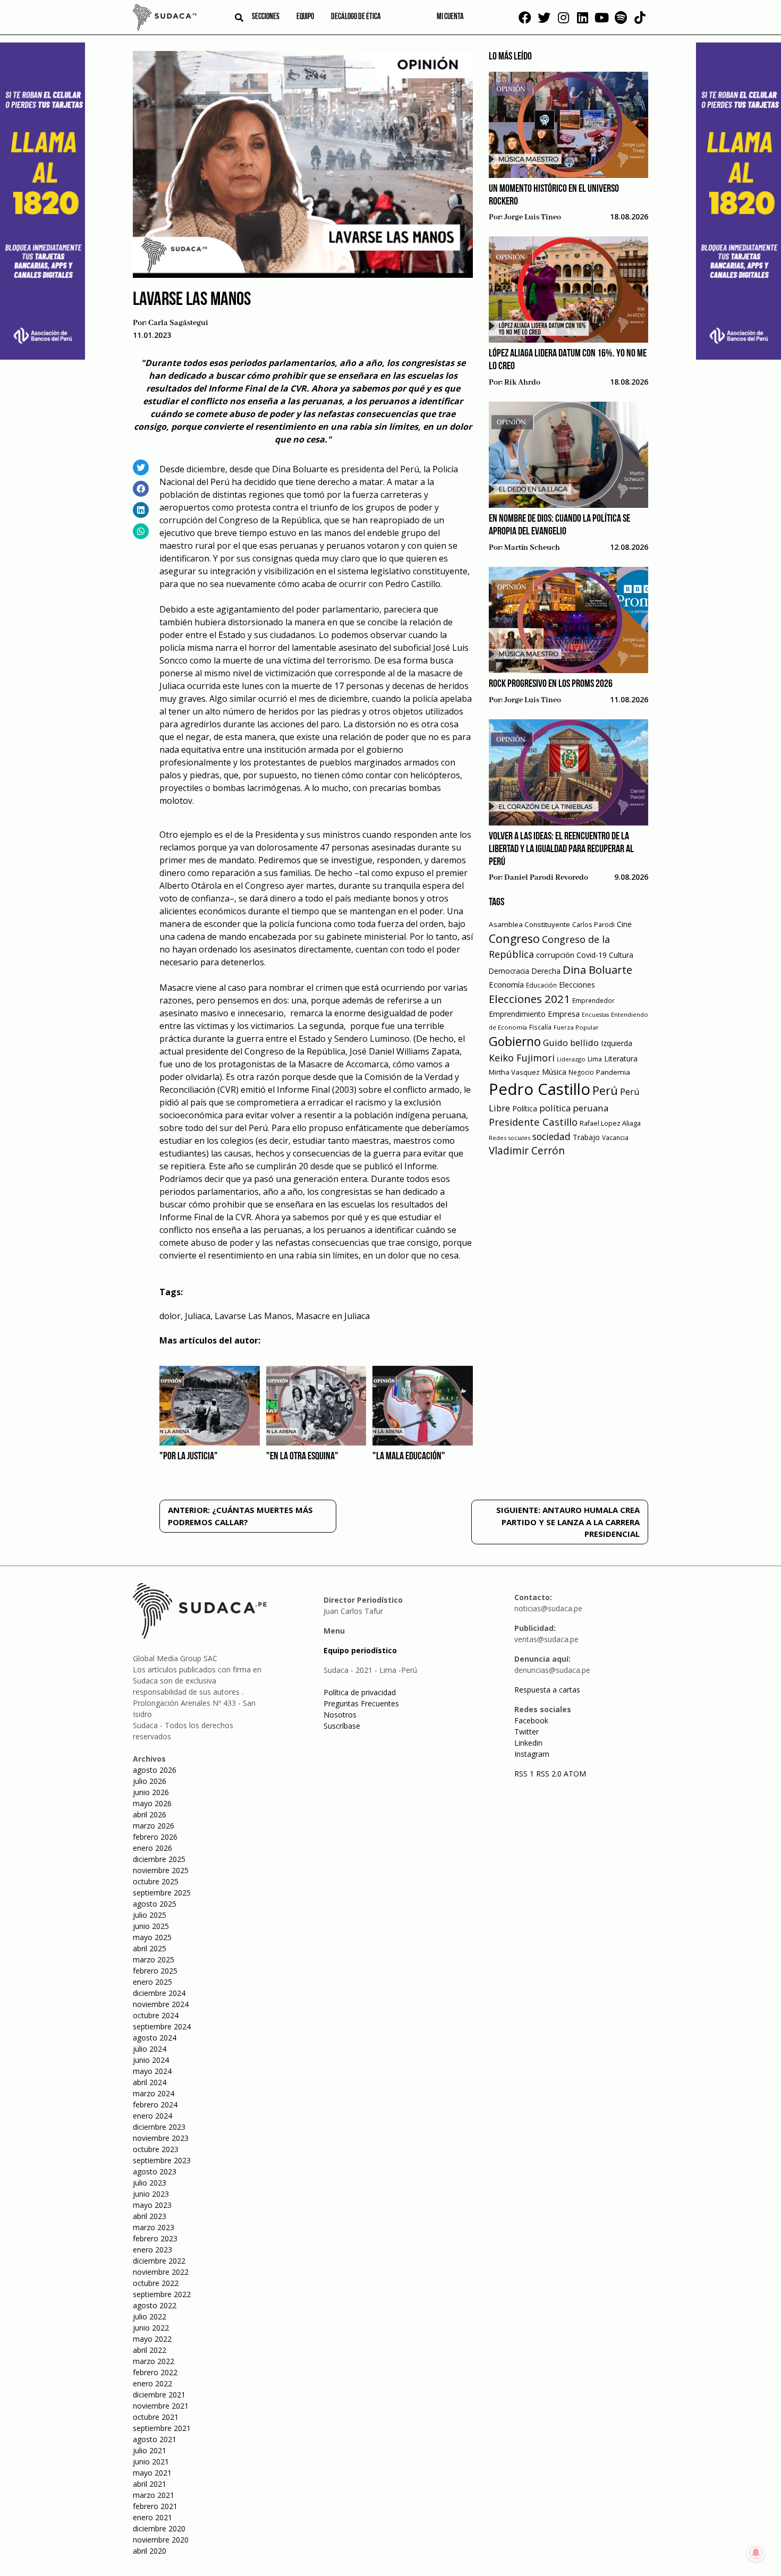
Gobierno (515, 1042)
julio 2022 (150, 2316)
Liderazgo (571, 1059)
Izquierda (617, 1043)
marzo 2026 (154, 1826)
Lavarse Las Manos (253, 1316)
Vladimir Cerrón (527, 1151)
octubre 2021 (156, 2417)
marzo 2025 (154, 1959)
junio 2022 (151, 2328)
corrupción (555, 955)
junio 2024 (151, 2060)
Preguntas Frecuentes (361, 1703)
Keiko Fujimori (522, 1058)
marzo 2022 (154, 2361)
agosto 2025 (155, 1904)
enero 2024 (152, 2116)
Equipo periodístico (360, 1650)
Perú (605, 1090)
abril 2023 (150, 2216)
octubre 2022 (156, 2283)
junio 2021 (151, 2462)
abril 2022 (150, 2350)
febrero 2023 (155, 2238)
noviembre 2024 (161, 2004)
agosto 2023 (155, 2171)
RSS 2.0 (549, 1774)
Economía (506, 984)
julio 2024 (150, 2049)
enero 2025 (152, 1982)
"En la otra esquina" (302, 1457)
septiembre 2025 (162, 1893)
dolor (170, 1316)
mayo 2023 (152, 2205)
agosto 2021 (155, 2439)
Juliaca (198, 1316)
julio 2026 (150, 1781)
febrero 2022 (155, 2372)
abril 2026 (150, 1814)
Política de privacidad (360, 1692)
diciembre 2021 (159, 2395)
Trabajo (586, 1137)
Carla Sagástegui (178, 323)
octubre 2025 (156, 1881)
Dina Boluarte (597, 970)
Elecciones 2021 (529, 999)
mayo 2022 (152, 2339)
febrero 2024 (155, 2105)
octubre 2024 (156, 2015)
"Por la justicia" (189, 1457)
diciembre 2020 (159, 2528)
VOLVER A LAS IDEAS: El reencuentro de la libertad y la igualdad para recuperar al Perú (562, 849)
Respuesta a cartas (547, 1690)
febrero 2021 (155, 2506)
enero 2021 (152, 2517)
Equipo (305, 17)
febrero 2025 (155, 1971)
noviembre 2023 (161, 2138)
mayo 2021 (152, 2473)
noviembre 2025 (161, 1870)
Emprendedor (593, 1000)
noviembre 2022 (161, 2272)
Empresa (564, 1014)
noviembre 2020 (161, 2540)
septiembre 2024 (162, 2026)
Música (554, 1072)
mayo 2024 (152, 2071)
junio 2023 (151, 2194)
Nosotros (340, 1715)
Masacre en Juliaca (333, 1316)
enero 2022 (152, 2383)
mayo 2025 (152, 1937)
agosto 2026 (155, 1770)
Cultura (621, 955)
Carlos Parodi (593, 925)
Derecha (546, 971)
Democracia (509, 971)
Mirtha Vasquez (514, 1072)
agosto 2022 (155, 2305)
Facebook (531, 1720)
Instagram (532, 1754)
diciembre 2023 (159, 2127)
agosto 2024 (155, 2038)
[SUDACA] (165, 19)
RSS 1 (525, 1774)
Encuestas (595, 1015)
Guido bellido (571, 1043)
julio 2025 (150, 1915)
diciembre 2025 (159, 1859)
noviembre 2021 (161, 2406)
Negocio (581, 1072)
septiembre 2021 (162, 2428)
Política (525, 1108)
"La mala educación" (409, 1457)
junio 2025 (151, 1926)
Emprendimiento (517, 1014)
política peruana (574, 1108)
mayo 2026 (152, 1803)
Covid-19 (592, 955)
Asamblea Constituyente (529, 924)
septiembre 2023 (162, 2160)
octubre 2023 (156, 2149)
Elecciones (577, 985)
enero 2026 (152, 1848)
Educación (541, 985)
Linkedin (528, 1743)
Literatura (621, 1059)
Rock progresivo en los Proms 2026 (551, 684)
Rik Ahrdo (522, 382)
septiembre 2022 (162, 2294)
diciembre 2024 (159, 1993)
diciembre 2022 (159, 2261)
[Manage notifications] (756, 2553)
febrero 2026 (155, 1837)
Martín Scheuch (532, 548)
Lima (595, 1059)
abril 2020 (150, 2551)
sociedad (551, 1136)
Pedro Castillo (540, 1089)
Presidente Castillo (533, 1122)
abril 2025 (150, 1948)
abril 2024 (150, 2082)
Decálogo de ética (356, 17)
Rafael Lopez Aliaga (610, 1123)
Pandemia (613, 1072)
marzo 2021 (154, 2495)
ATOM (575, 1774)
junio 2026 (151, 1792)
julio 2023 (150, 2183)
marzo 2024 (154, 2093)
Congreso (514, 938)
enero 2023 (152, 2250)
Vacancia (615, 1138)
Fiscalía (540, 1027)
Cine (624, 924)
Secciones (266, 17)
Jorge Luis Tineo (533, 217)
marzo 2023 (154, 2227)
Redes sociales (510, 1138)
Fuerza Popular (576, 1027)
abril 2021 (150, 2484)
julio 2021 (150, 2450)
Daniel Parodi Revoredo (546, 878)
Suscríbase (342, 1726)
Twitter (527, 1732)
